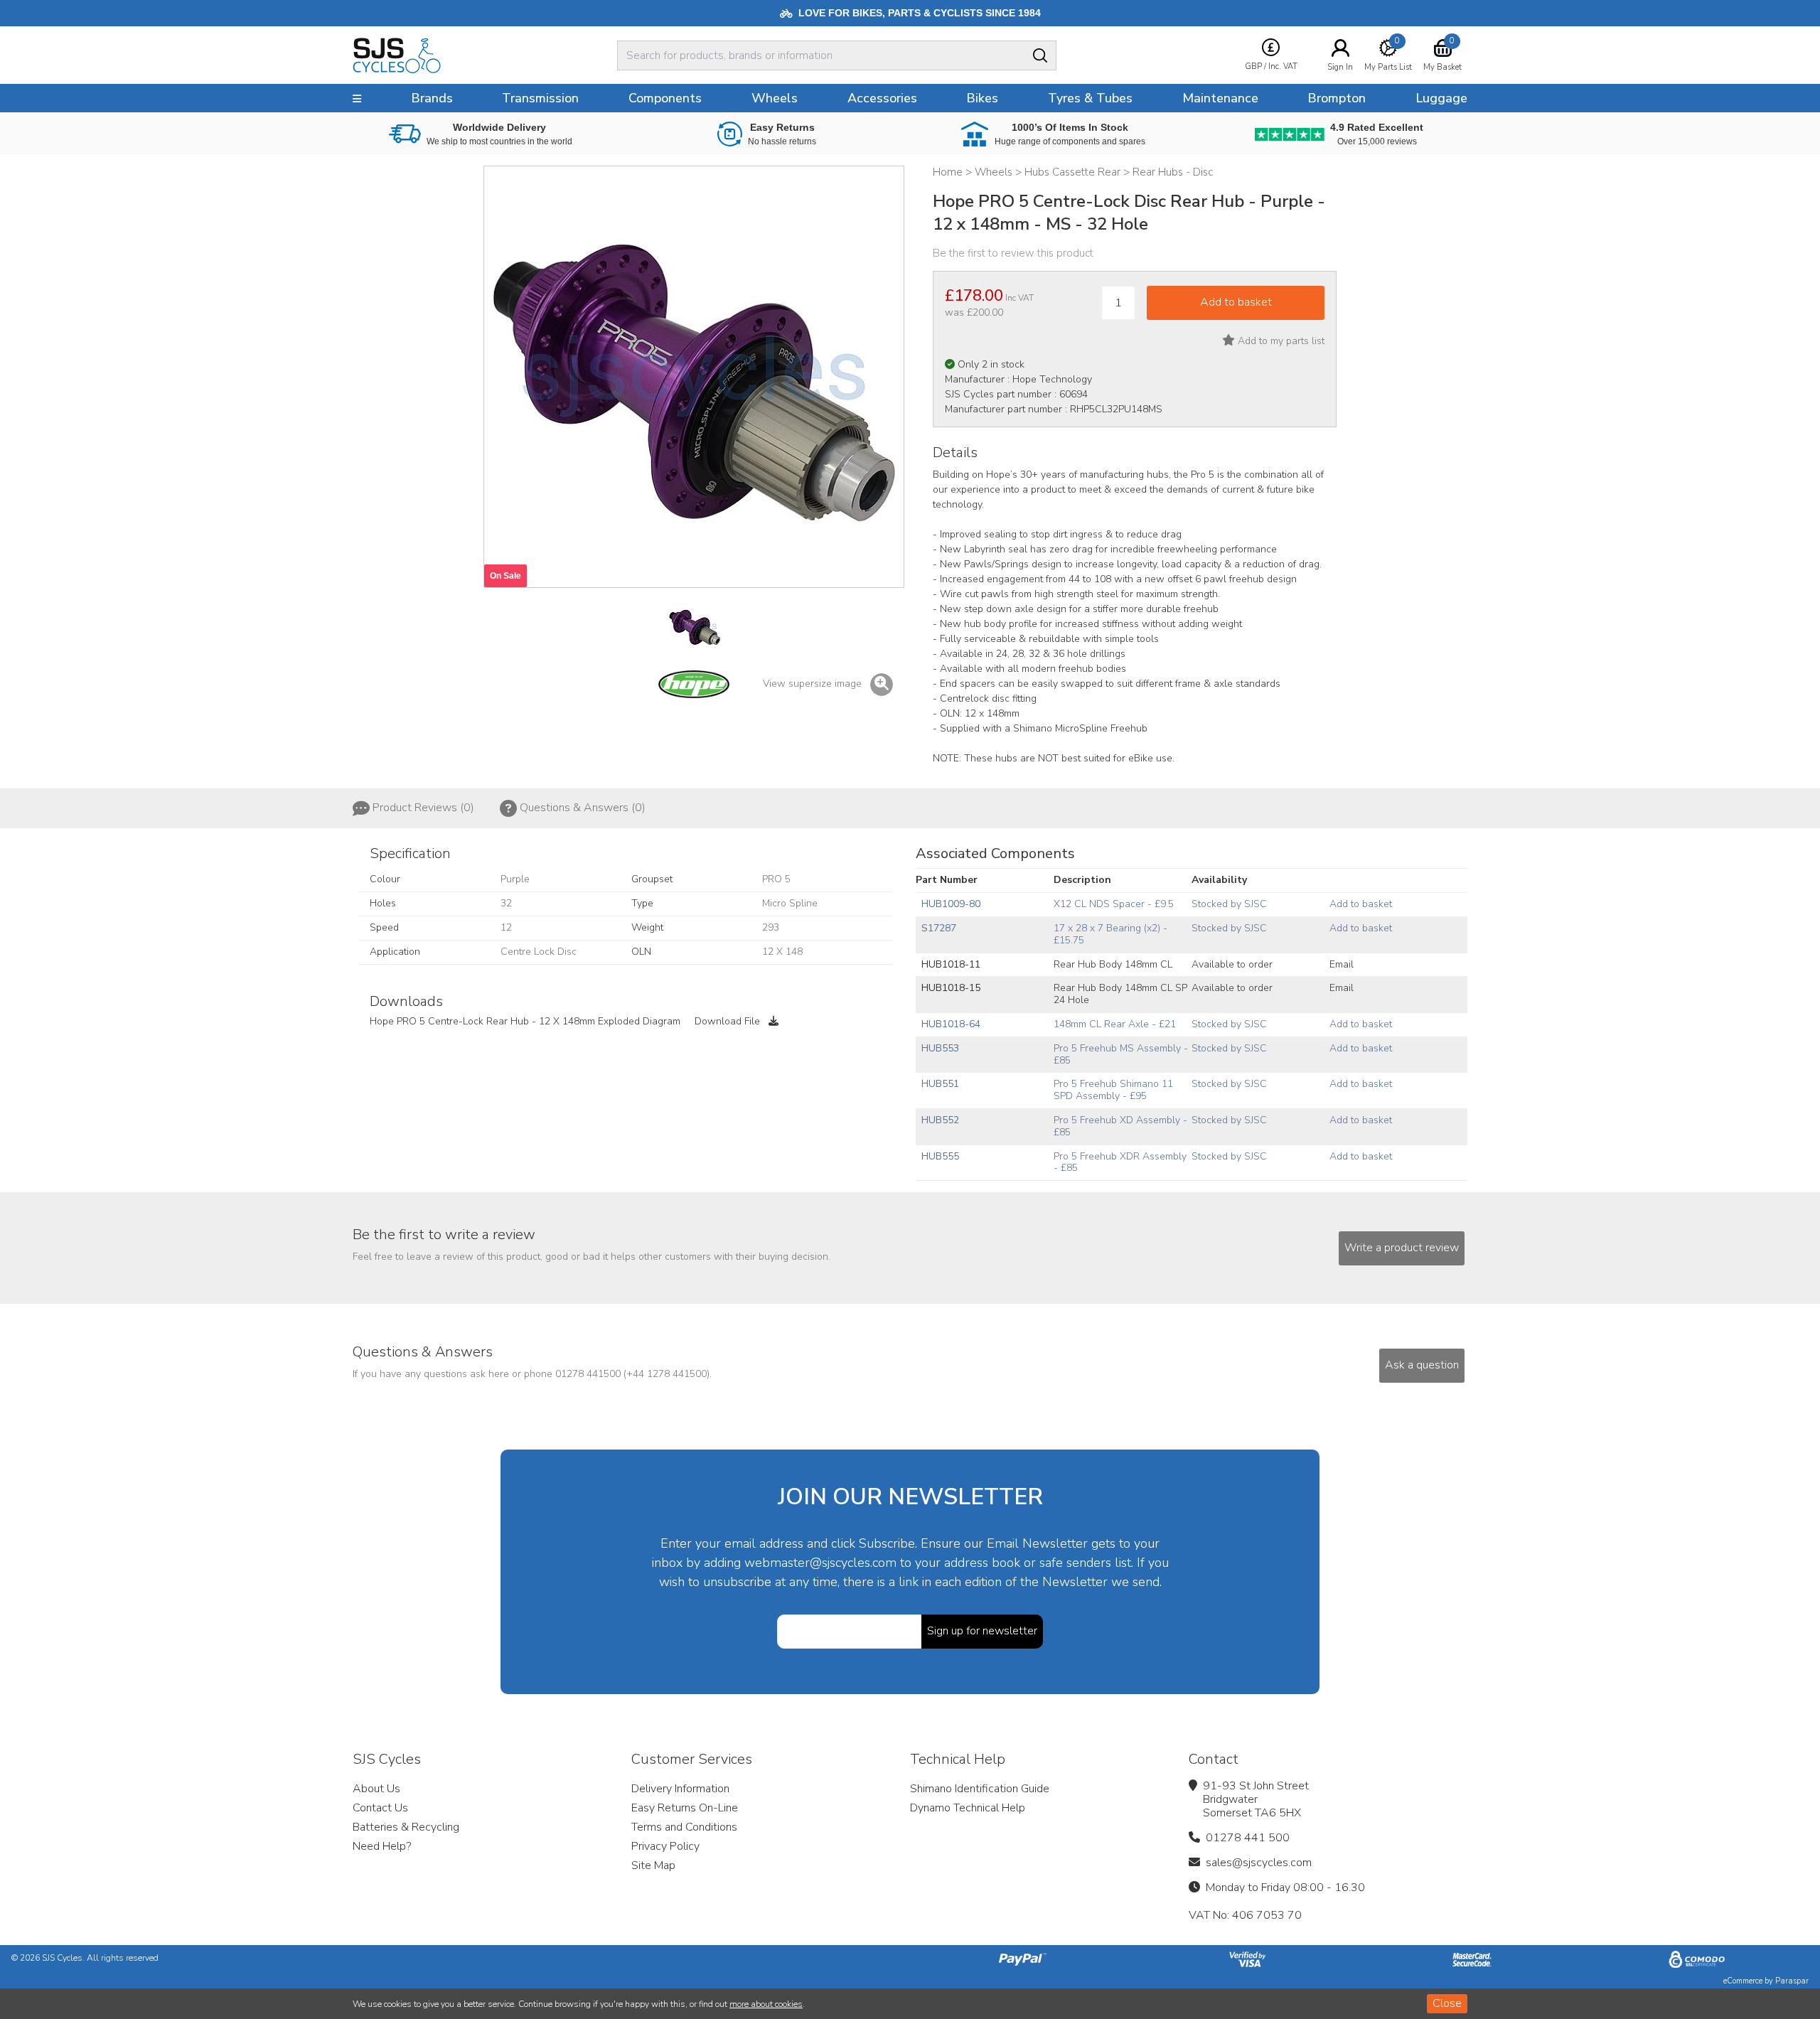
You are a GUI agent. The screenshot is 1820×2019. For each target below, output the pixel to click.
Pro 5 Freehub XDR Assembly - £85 (1120, 1162)
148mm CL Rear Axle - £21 (1115, 1024)
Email (1342, 964)
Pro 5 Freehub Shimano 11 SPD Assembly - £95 (1113, 1090)
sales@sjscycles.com (1259, 1863)
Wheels (775, 98)
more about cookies (766, 2004)
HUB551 (940, 1084)
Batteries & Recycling (406, 1827)
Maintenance (1220, 98)
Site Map (653, 1865)
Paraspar (1792, 1981)
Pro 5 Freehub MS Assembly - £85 (1121, 1054)
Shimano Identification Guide (980, 1789)
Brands (432, 98)
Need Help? (382, 1846)
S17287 (939, 928)
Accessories (882, 98)
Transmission (540, 98)
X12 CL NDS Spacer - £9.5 (1114, 904)
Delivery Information (680, 1789)
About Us (376, 1789)
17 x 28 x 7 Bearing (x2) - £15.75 (1110, 934)
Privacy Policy (665, 1846)
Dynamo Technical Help (968, 1808)
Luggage (1441, 98)
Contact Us (380, 1808)
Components (665, 98)
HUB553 (940, 1048)
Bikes (982, 98)
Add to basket (1361, 904)
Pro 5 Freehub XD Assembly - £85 (1120, 1126)
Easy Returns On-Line (685, 1808)
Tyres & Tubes (1090, 98)
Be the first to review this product (1013, 253)
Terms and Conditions (684, 1827)
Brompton (1337, 98)
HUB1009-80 (951, 904)
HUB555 (940, 1156)
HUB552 (940, 1120)
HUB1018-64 (951, 1024)
